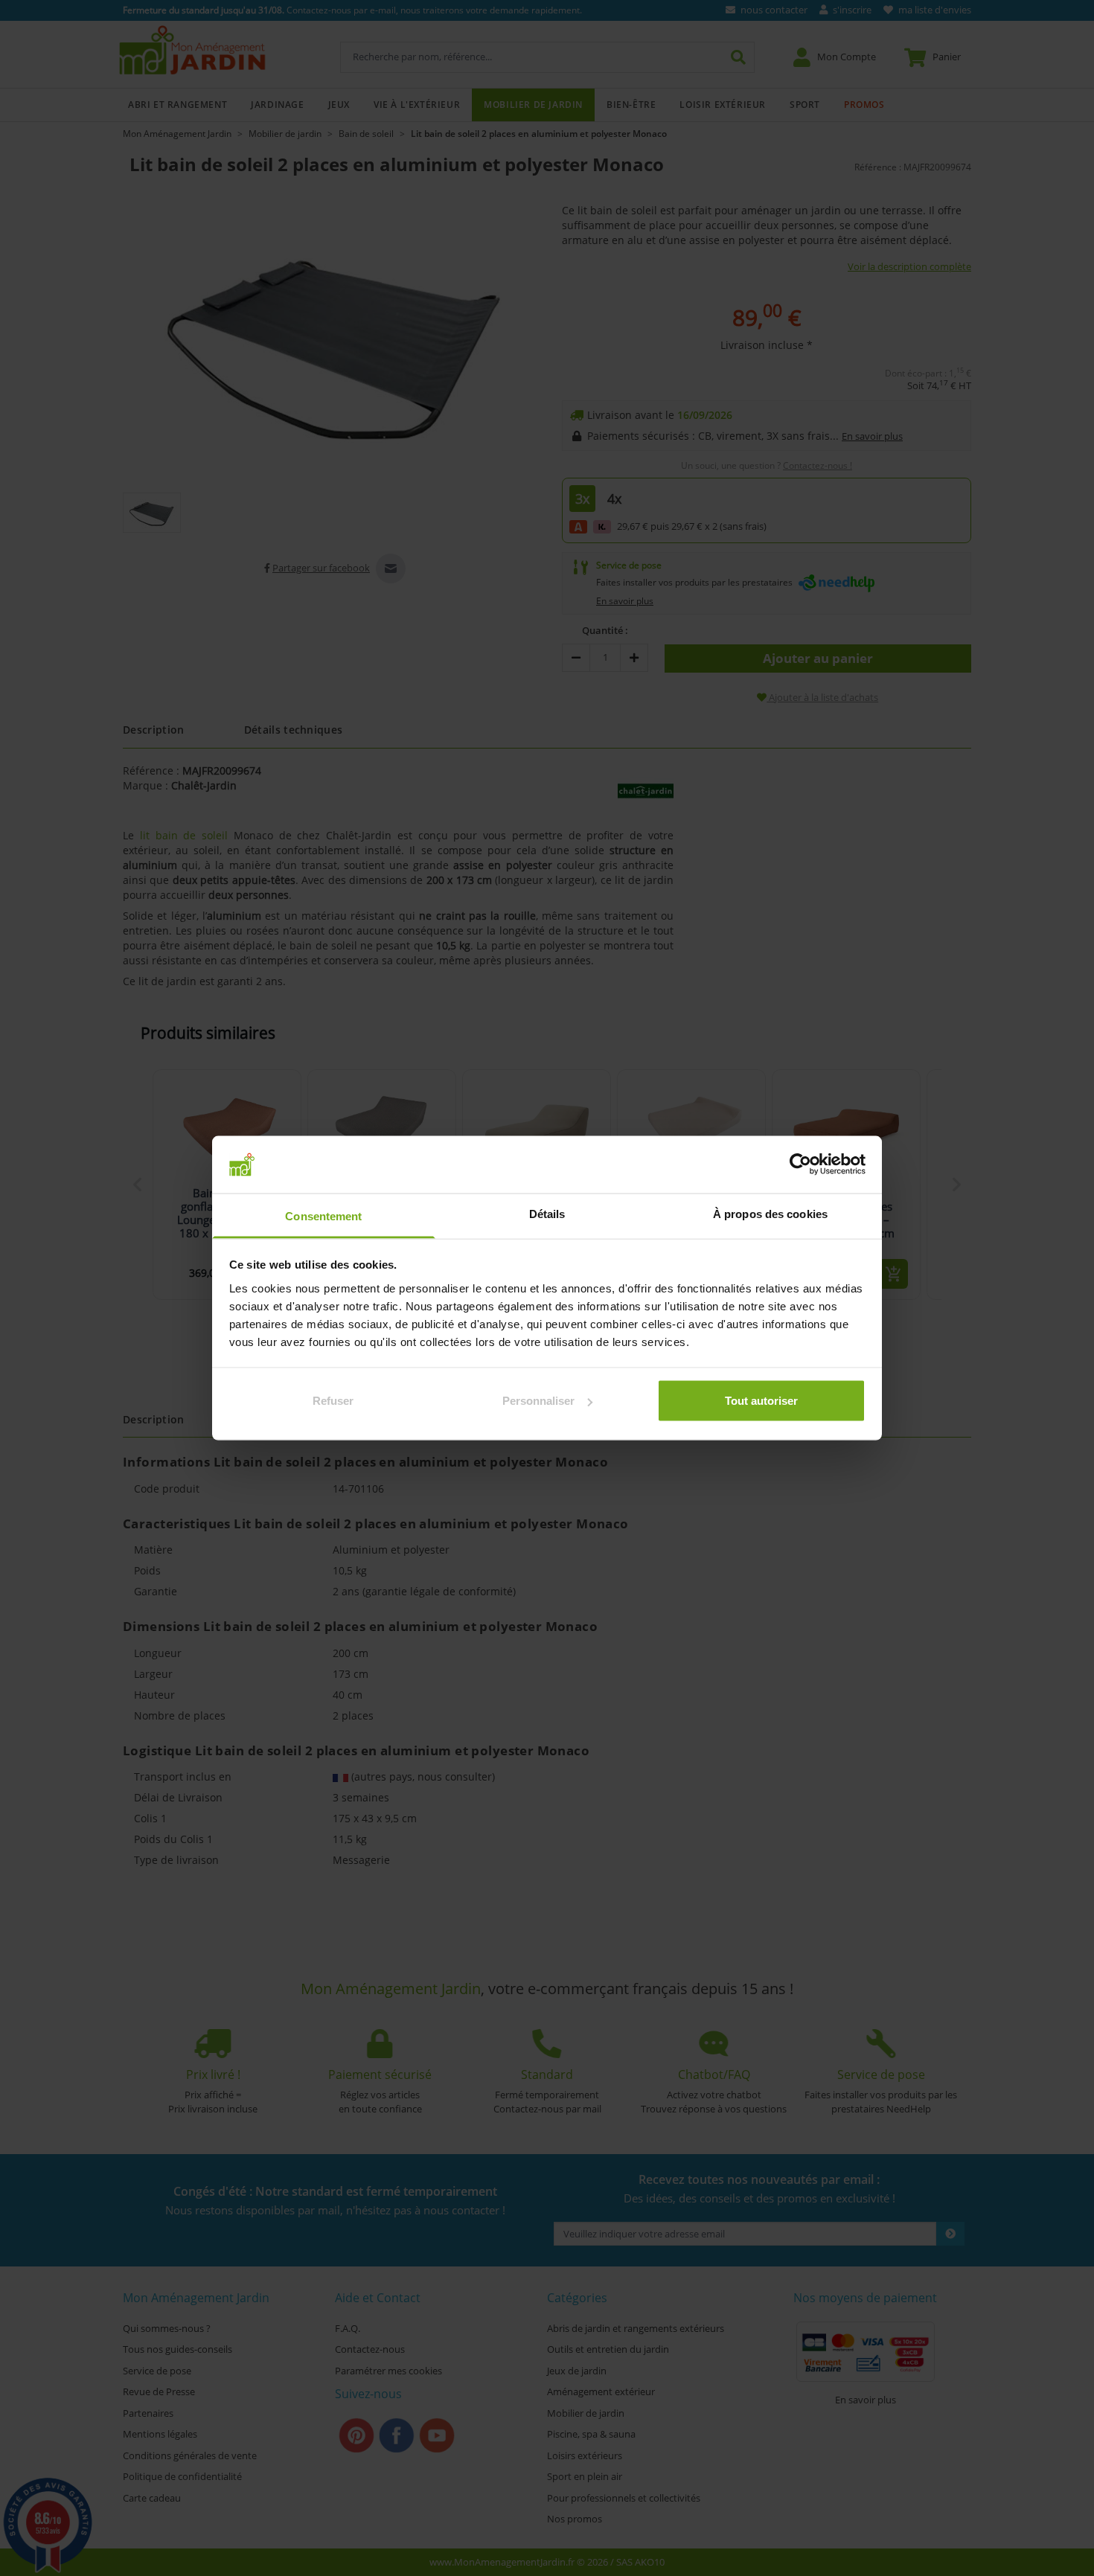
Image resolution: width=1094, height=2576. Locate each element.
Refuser (333, 1401)
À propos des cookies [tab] (770, 1213)
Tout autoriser (761, 1401)
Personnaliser (538, 1401)
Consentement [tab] (323, 1215)
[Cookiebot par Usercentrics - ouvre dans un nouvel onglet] (800, 1164)
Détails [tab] (547, 1213)
